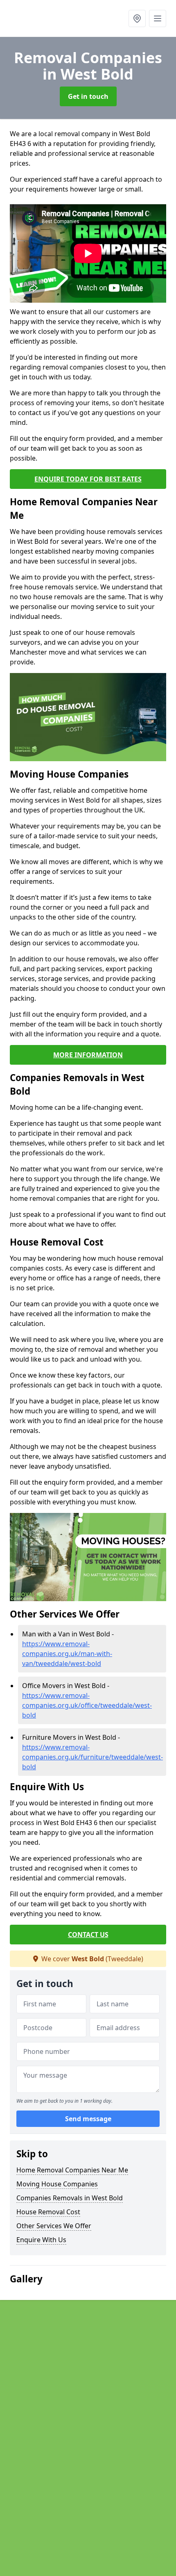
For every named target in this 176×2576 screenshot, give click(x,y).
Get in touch (88, 96)
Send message (88, 2119)
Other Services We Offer (54, 2226)
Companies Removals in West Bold (70, 2198)
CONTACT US (88, 1935)
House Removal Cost (48, 2212)
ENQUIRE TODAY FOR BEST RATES (88, 479)
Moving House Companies (57, 2184)
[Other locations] (137, 18)
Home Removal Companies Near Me (72, 2170)
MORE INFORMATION (88, 1055)
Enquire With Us (41, 2240)
